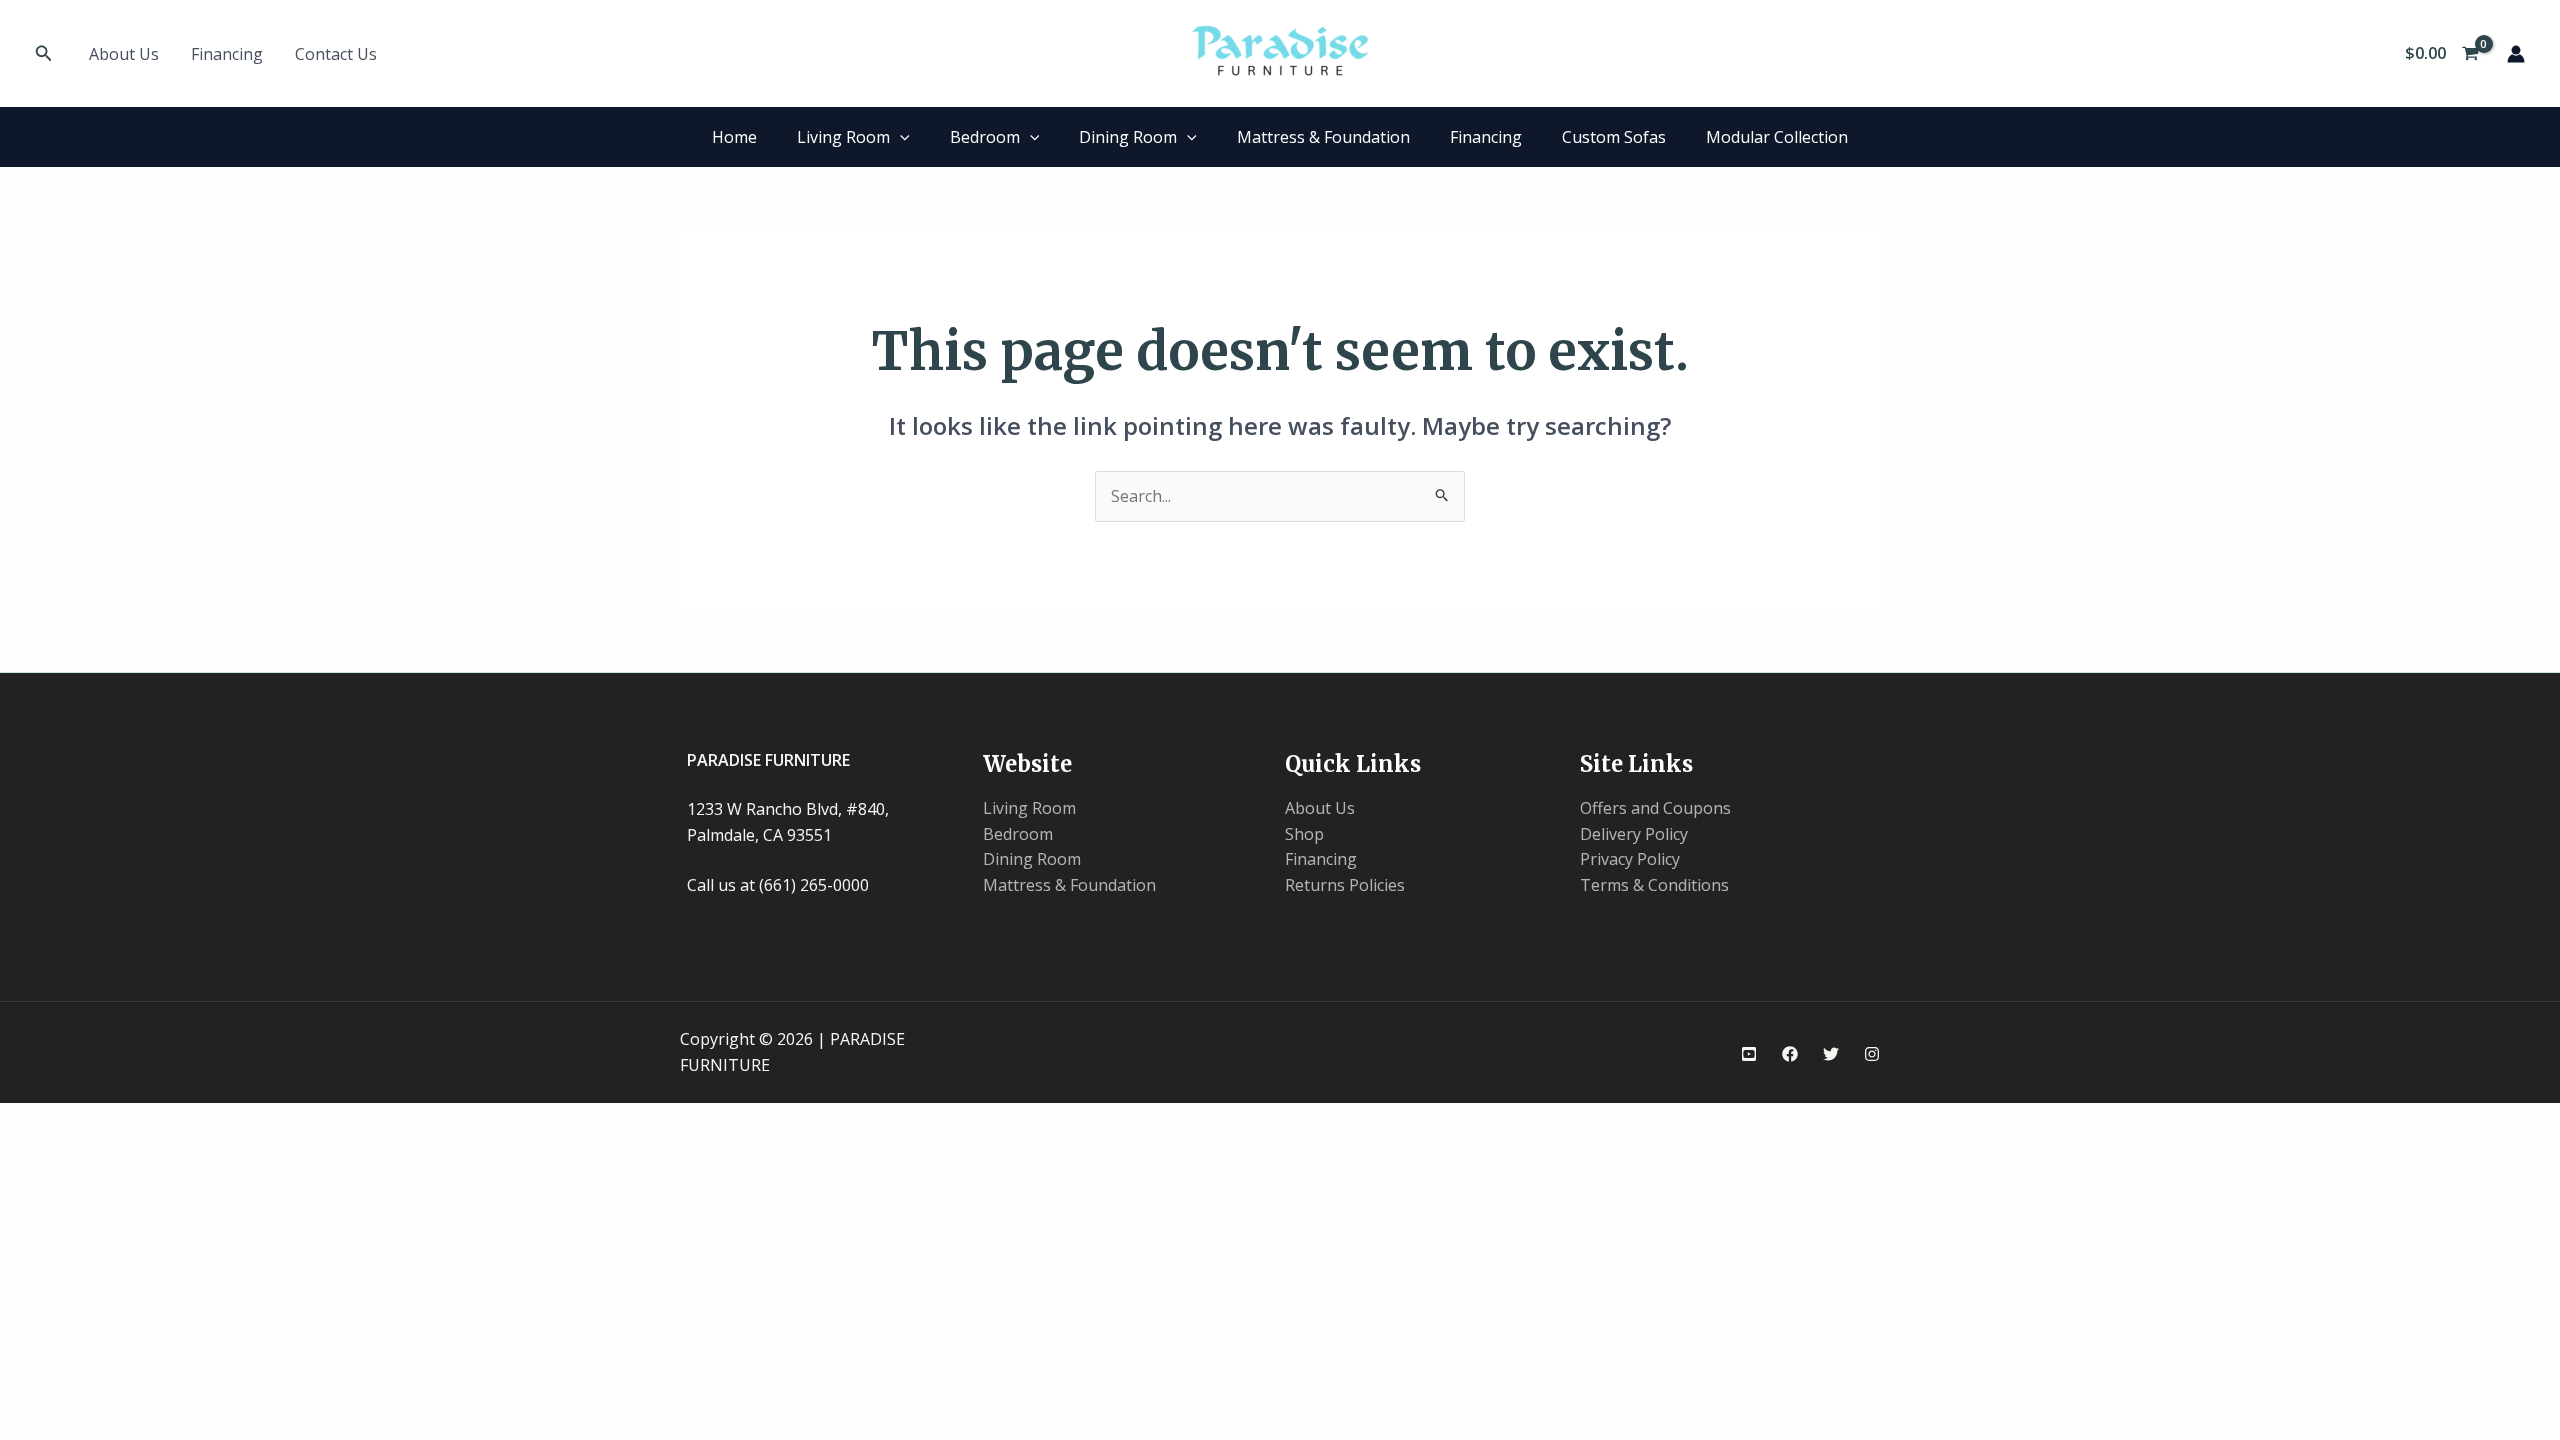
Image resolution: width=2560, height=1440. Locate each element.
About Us (124, 54)
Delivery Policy (1634, 834)
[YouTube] (1749, 1054)
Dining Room (1128, 137)
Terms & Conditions (1654, 885)
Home (734, 137)
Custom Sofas (1614, 137)
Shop (1304, 834)
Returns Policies (1345, 885)
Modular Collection (1777, 137)
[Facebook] (1790, 1054)
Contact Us (336, 54)
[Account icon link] (2516, 54)
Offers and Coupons (1655, 808)
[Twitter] (1831, 1054)
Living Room (843, 137)
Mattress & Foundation (1323, 137)
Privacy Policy (1630, 859)
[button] (44, 54)
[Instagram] (1872, 1054)
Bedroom (985, 137)
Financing (227, 54)
